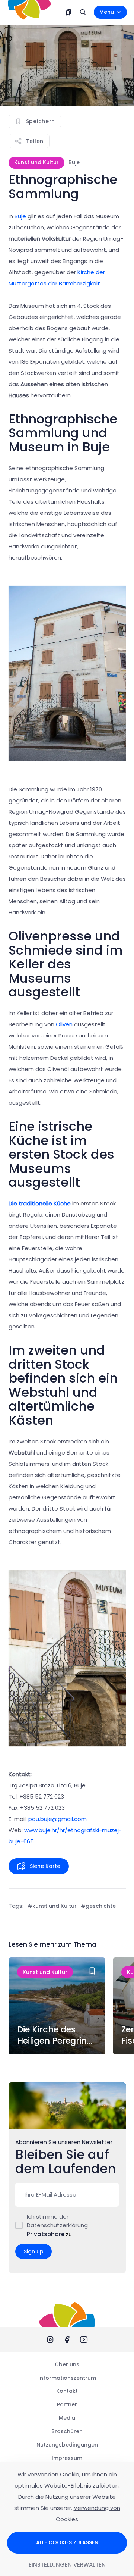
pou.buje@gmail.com (58, 1819)
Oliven (64, 1024)
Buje (20, 216)
